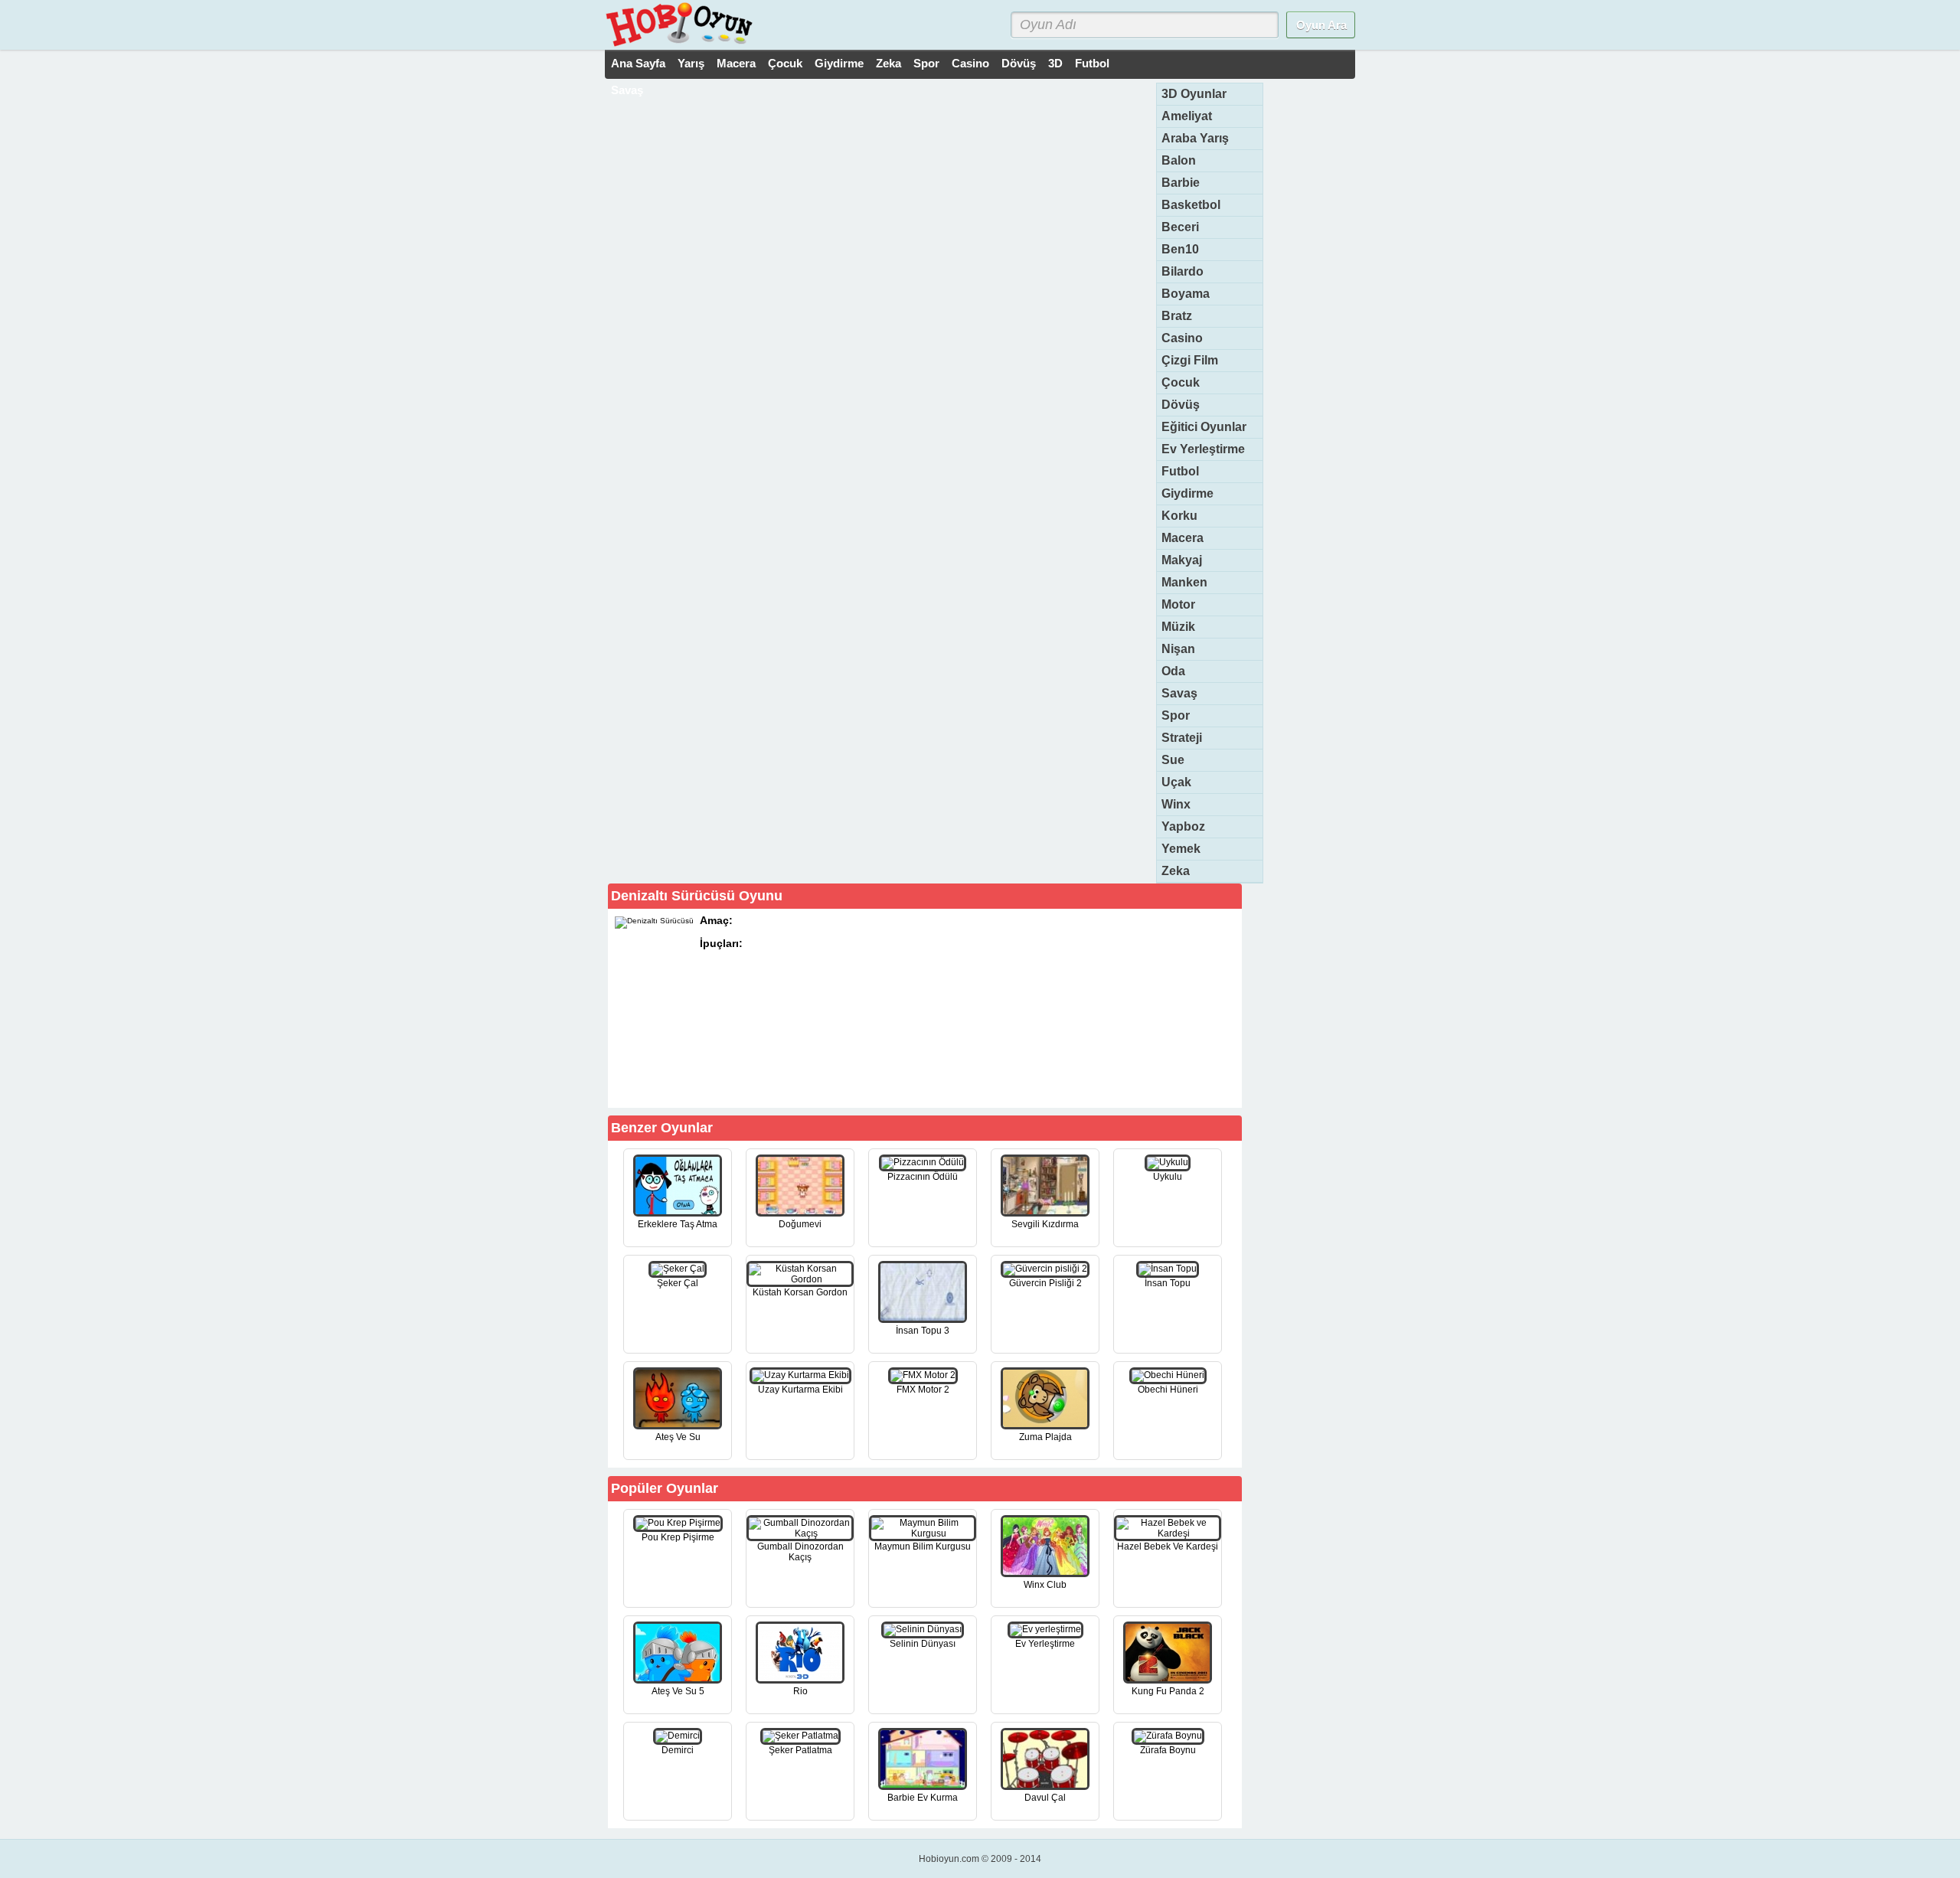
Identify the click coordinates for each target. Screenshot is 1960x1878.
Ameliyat (1187, 116)
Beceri (1180, 227)
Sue (1173, 760)
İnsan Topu (1168, 1283)
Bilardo (1183, 271)
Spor (926, 63)
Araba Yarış (1195, 138)
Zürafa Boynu (1168, 1750)
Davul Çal (1045, 1798)
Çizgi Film (1190, 360)
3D (1055, 63)
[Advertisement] (1124, 1008)
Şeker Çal (678, 1283)
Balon (1179, 160)
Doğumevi (800, 1224)
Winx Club (1045, 1585)
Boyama (1186, 294)
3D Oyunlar (1194, 94)
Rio (800, 1691)
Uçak (1176, 782)
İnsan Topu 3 (923, 1331)
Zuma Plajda (1045, 1437)
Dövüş (1019, 63)
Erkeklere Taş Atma (678, 1224)
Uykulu (1168, 1177)
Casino (970, 63)
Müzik (1178, 627)
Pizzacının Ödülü (923, 1177)
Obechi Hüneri (1168, 1390)
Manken (1184, 582)
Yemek (1181, 849)
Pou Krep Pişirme (678, 1537)
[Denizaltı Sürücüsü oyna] (851, 1080)
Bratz (1177, 316)
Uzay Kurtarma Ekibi (800, 1390)
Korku (1179, 516)
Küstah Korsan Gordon (800, 1292)
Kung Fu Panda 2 (1168, 1691)
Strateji (1182, 738)
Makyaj (1182, 560)
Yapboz (1183, 826)
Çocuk (785, 63)
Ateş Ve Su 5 (678, 1691)
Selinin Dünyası (923, 1644)
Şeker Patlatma (800, 1750)
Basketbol (1191, 205)
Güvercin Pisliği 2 (1045, 1283)
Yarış (691, 63)
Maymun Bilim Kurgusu (923, 1546)
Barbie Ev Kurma (923, 1798)
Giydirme (839, 63)
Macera (736, 63)
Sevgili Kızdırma (1045, 1224)
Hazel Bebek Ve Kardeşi (1168, 1546)
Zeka (889, 63)
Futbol (1092, 63)
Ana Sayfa (638, 63)
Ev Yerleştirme (1203, 449)
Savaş (627, 90)
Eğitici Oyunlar (1204, 427)
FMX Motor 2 (923, 1390)
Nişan (1178, 649)
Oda (1173, 671)
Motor (1178, 604)
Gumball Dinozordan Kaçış (800, 1552)
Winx (1176, 804)
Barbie (1181, 183)
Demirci (678, 1750)
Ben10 (1180, 249)
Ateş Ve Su (678, 1437)
